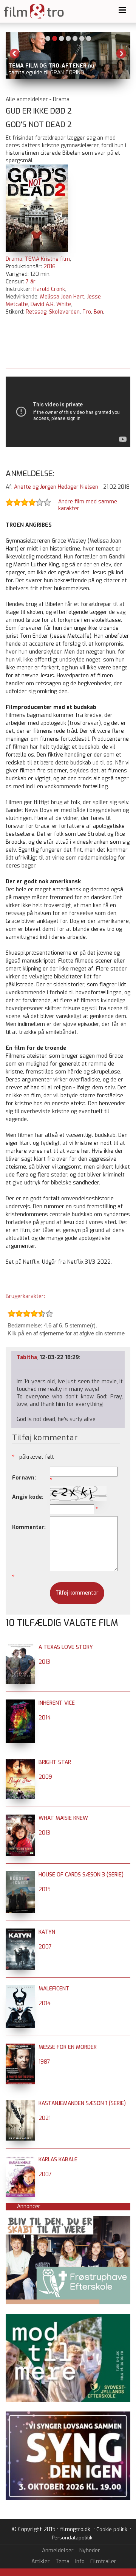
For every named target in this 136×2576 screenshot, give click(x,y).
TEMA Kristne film (47, 259)
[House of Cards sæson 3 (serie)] (20, 1875)
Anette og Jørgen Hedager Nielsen (56, 487)
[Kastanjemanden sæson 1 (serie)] (20, 2103)
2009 (45, 1777)
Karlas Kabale (58, 2160)
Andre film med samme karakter (88, 505)
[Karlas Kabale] (20, 2160)
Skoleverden (64, 312)
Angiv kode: (28, 1497)
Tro (87, 312)
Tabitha (27, 1357)
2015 (45, 1889)
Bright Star (55, 1762)
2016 (49, 267)
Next (121, 54)
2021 (45, 2118)
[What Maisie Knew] (20, 1818)
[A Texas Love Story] (20, 1647)
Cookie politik (112, 2529)
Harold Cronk (49, 289)
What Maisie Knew (63, 1818)
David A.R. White (51, 304)
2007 (45, 1947)
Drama (14, 259)
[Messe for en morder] (20, 2047)
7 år (31, 282)
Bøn (98, 312)
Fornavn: (24, 1478)
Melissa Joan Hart (62, 297)
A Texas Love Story (66, 1647)
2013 (44, 1662)
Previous (15, 54)
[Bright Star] (20, 1762)
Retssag (36, 312)
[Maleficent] (20, 1989)
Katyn (47, 1932)
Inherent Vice (57, 1703)
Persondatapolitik (72, 2538)
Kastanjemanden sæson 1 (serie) (82, 2103)
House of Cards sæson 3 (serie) (81, 1875)
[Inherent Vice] (20, 1703)
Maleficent (54, 1989)
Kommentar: (29, 1527)
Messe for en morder (68, 2047)
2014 (45, 1718)
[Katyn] (20, 1932)
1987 (44, 2062)
